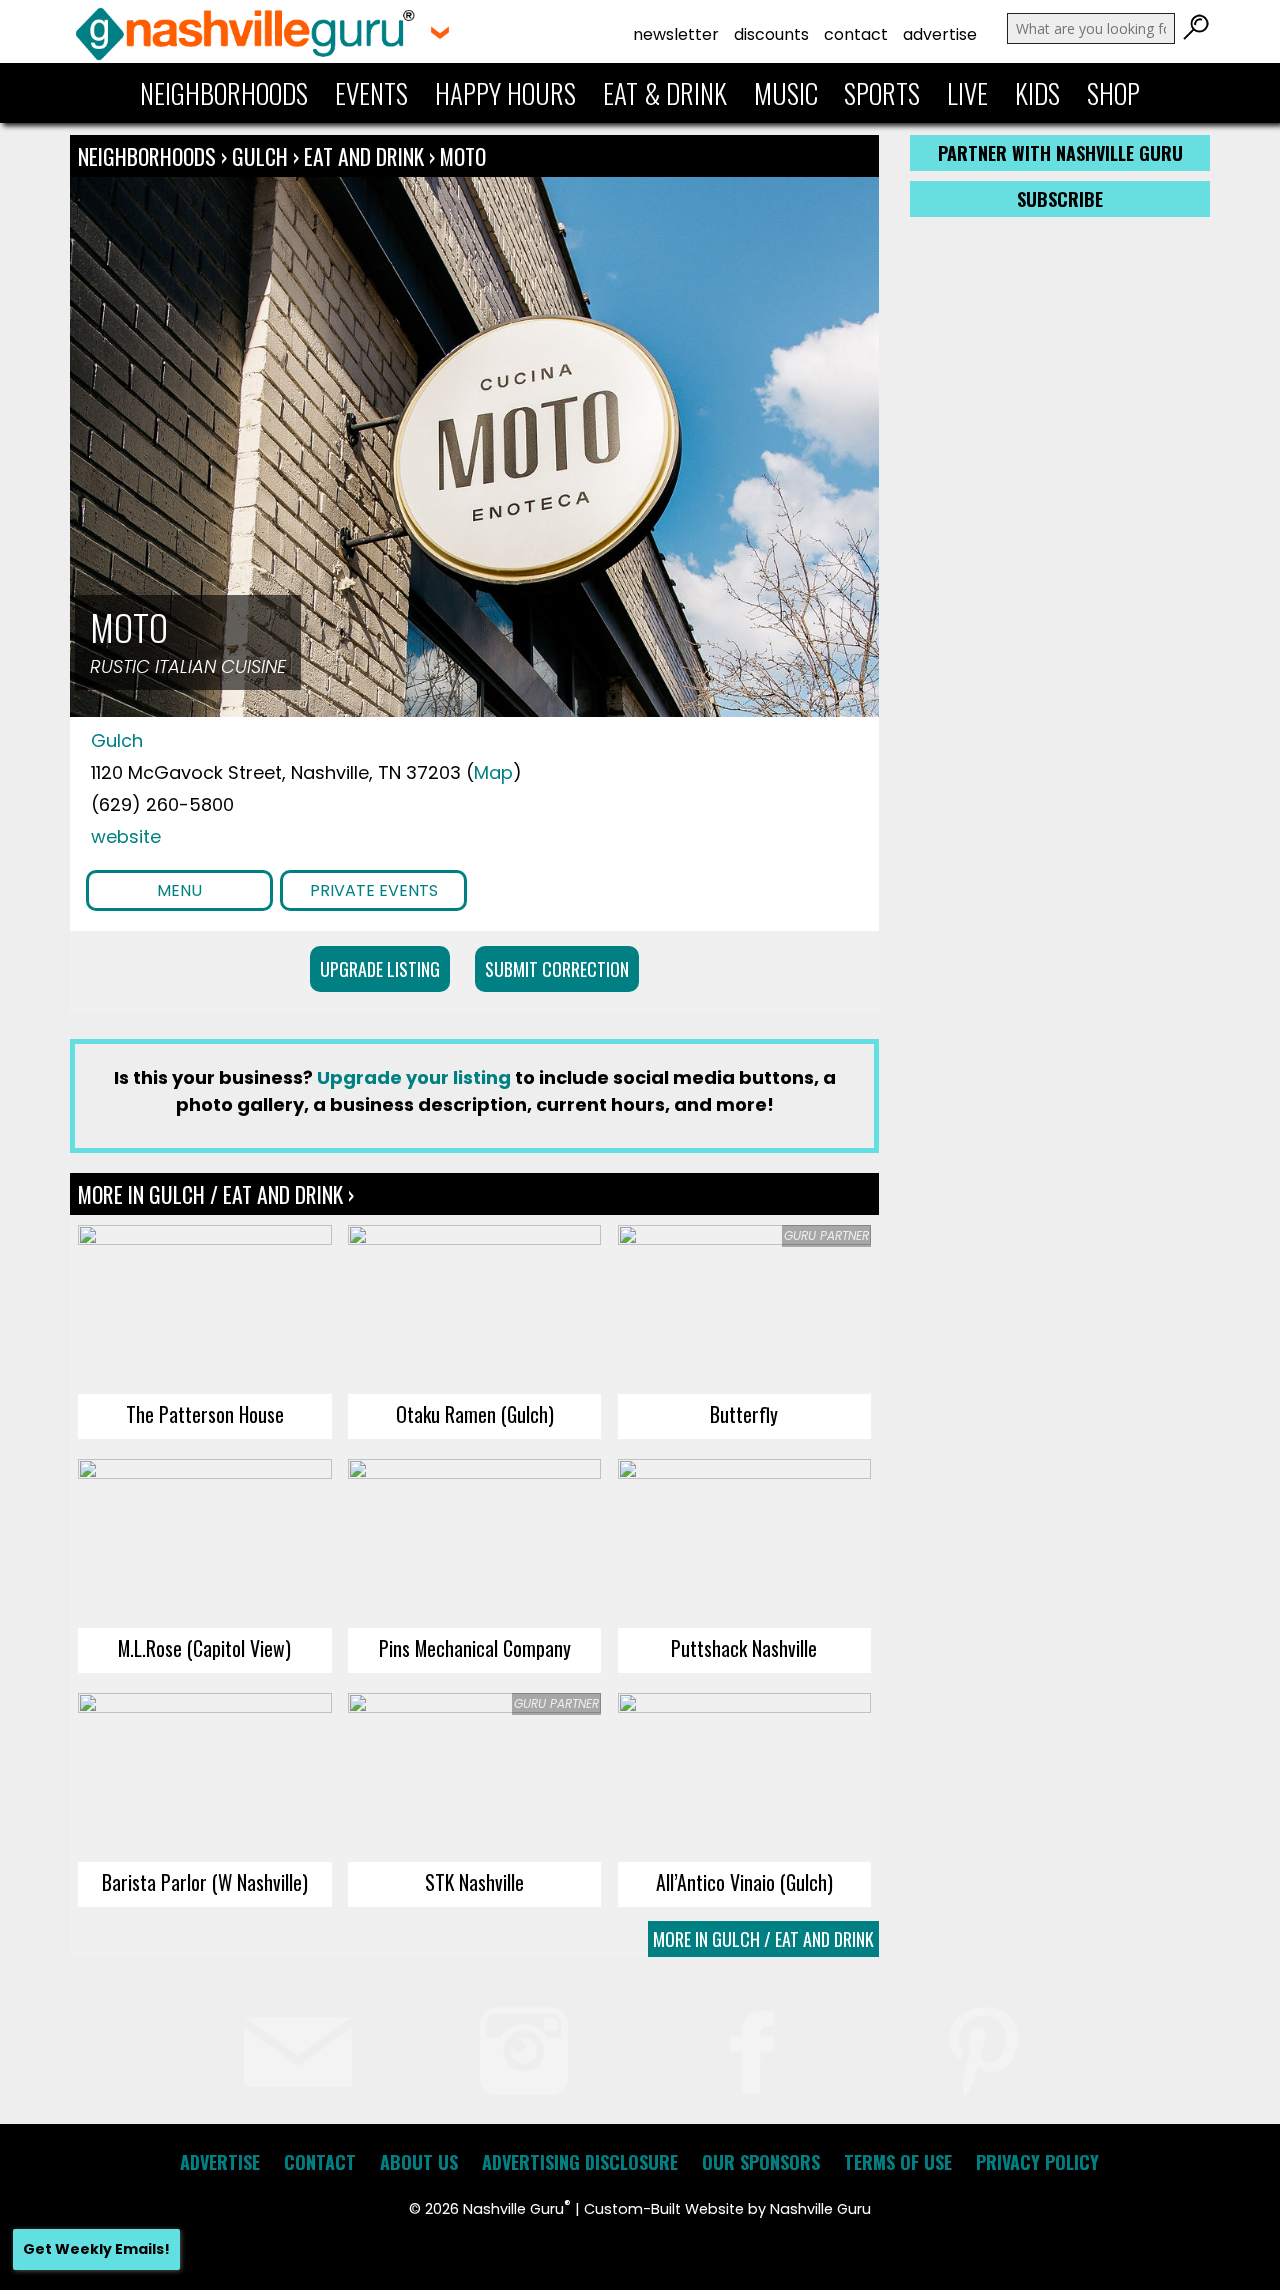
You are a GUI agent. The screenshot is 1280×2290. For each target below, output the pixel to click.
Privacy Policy (1037, 2162)
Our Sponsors (761, 2162)
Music (786, 93)
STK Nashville (474, 1882)
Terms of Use (898, 2162)
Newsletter (676, 34)
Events (371, 93)
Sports (882, 93)
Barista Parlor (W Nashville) (205, 1882)
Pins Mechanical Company (475, 1648)
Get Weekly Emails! (96, 2249)
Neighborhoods (224, 93)
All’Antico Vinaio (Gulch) (744, 1882)
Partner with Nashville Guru (1060, 153)
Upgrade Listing (380, 969)
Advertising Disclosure (580, 2162)
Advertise (940, 34)
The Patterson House (205, 1414)
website (126, 836)
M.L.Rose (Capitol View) (204, 1648)
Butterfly (744, 1414)
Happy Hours (505, 93)
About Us (419, 2162)
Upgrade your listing (414, 1077)
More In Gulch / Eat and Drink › (216, 1194)
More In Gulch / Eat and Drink (763, 1939)
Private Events (374, 890)
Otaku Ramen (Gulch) (475, 1414)
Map (493, 772)
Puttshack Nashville (744, 1648)
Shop (1113, 93)
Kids (1037, 93)
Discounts (771, 34)
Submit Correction (557, 969)
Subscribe (1060, 199)
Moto (463, 156)
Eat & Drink (665, 93)
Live (967, 93)
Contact (856, 34)
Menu (179, 890)
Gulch (262, 156)
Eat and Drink (364, 156)
